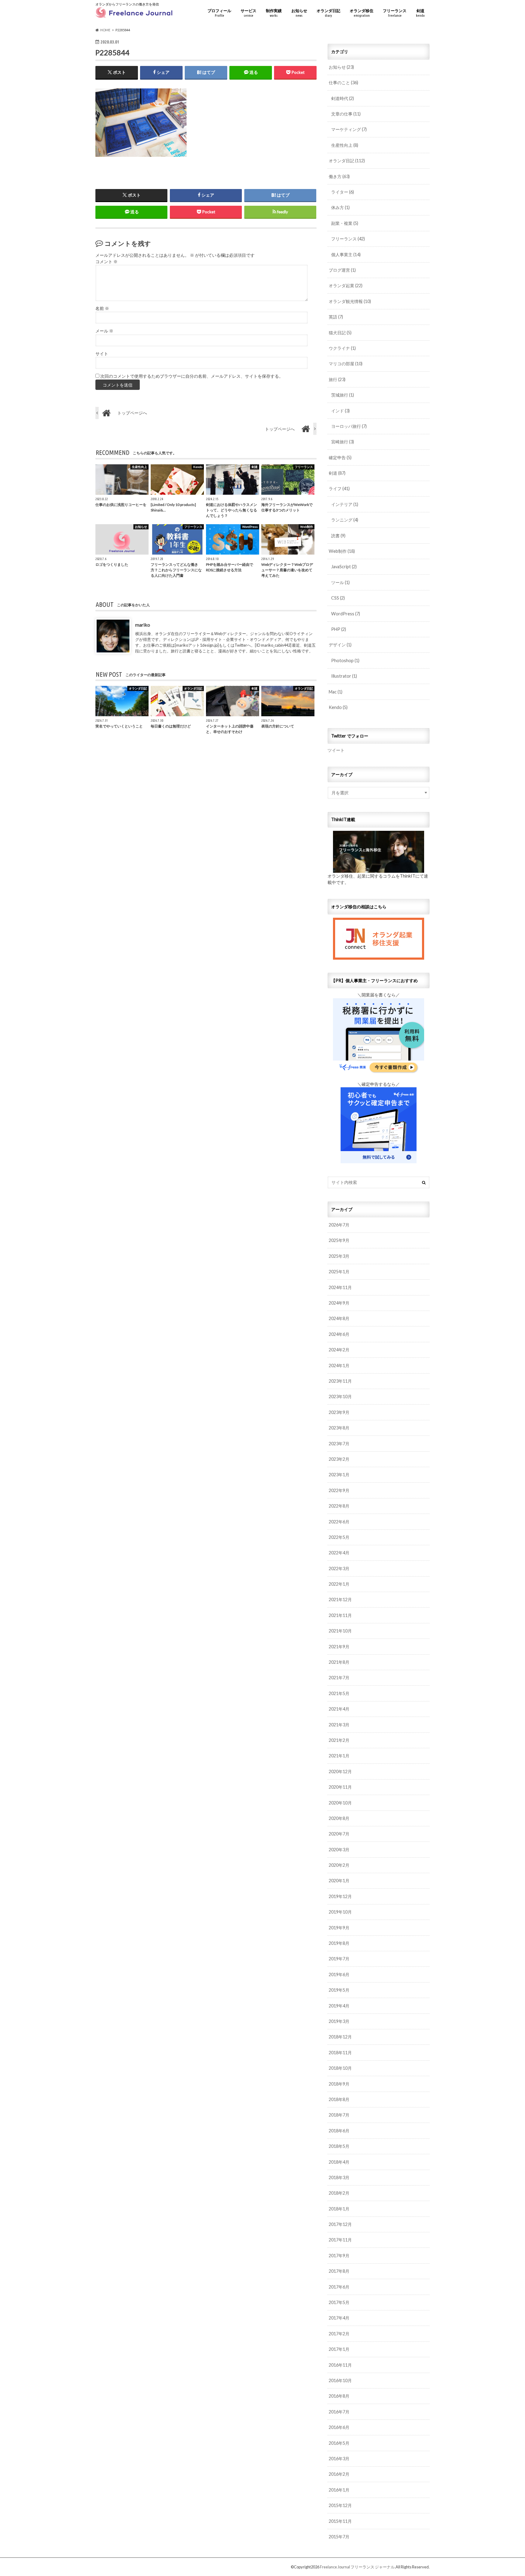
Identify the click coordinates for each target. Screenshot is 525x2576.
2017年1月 (339, 2349)
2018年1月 (339, 2209)
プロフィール (219, 13)
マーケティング (349, 129)
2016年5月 (339, 2443)
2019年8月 (339, 1943)
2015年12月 (340, 2505)
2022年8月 (339, 1506)
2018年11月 (340, 2053)
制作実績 (274, 13)
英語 (336, 317)
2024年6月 (339, 1334)
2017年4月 (339, 2318)
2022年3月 (339, 1568)
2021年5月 (339, 1693)
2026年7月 (339, 1225)
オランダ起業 (346, 285)
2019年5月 (339, 1990)
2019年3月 (339, 2021)
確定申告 (340, 457)
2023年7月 (339, 1444)
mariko (143, 625)
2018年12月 (340, 2037)
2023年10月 (340, 1396)
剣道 (420, 13)
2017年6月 (339, 2287)
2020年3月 (339, 1850)
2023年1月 (339, 1475)
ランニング (345, 520)
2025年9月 (339, 1240)
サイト (102, 354)
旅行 (337, 379)
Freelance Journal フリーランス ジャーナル (357, 2567)
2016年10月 (340, 2380)
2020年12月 (340, 1771)
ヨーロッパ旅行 (349, 426)
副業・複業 (345, 223)
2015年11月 (340, 2521)
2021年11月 (340, 1615)
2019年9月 (339, 1928)
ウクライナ (342, 348)
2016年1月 (339, 2490)
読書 (338, 536)
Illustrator (344, 676)
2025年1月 (339, 1272)
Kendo (338, 707)
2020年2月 (339, 1865)
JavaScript (344, 567)
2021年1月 (339, 1756)
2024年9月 (339, 1303)
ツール (340, 582)
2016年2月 (339, 2474)
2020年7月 (339, 1834)
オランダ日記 (328, 13)
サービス (249, 13)
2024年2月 (339, 1350)
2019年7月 (339, 1959)
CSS (338, 598)
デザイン (340, 645)
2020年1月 (339, 1881)
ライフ (339, 488)
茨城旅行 (343, 395)
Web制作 (342, 551)
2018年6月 (339, 2131)
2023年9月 (339, 1412)
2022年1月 (339, 1584)
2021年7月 (339, 1678)
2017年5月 (339, 2302)
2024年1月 (339, 1365)
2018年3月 (339, 2177)
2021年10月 (340, 1631)
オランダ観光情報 (350, 301)
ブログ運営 (342, 270)
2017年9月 (339, 2256)
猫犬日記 (340, 333)
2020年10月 (340, 1803)
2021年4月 (339, 1709)
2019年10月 (340, 1912)
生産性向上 (345, 145)
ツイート (336, 750)
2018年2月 (339, 2193)
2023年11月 (340, 1381)
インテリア (345, 504)
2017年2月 (339, 2334)
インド (340, 411)
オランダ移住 (362, 13)
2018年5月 (339, 2146)
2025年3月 (339, 1256)
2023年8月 (339, 1428)
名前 (102, 308)
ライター (343, 192)
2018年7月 (339, 2115)
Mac (336, 692)
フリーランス (395, 13)
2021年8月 (339, 1662)
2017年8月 (339, 2271)
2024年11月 (340, 1287)
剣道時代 (343, 98)
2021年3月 (339, 1725)
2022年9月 (339, 1490)
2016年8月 (339, 2396)
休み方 (340, 207)
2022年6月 (339, 1522)
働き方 (339, 176)
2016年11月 (340, 2365)
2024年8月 (339, 1318)
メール (104, 331)
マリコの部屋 (346, 364)
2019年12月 (340, 1896)
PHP (339, 629)
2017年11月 (340, 2240)
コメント (106, 262)
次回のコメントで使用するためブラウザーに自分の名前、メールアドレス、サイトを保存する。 (192, 376)
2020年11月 (340, 1787)
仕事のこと (343, 83)
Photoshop (345, 660)
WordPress (346, 614)
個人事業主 (346, 255)
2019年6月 (339, 1974)
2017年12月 (340, 2224)
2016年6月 (339, 2427)
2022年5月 (339, 1537)
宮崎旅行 (343, 442)
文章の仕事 (346, 114)
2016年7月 (339, 2412)
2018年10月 (340, 2068)
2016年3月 (339, 2459)
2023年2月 (339, 1459)
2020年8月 (339, 1818)
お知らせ (299, 13)
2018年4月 (339, 2162)
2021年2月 (339, 1740)
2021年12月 (340, 1599)
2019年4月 (339, 2006)
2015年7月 (339, 2537)
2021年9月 (339, 1647)
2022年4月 (339, 1553)
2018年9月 (339, 2084)
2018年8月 (339, 2099)
